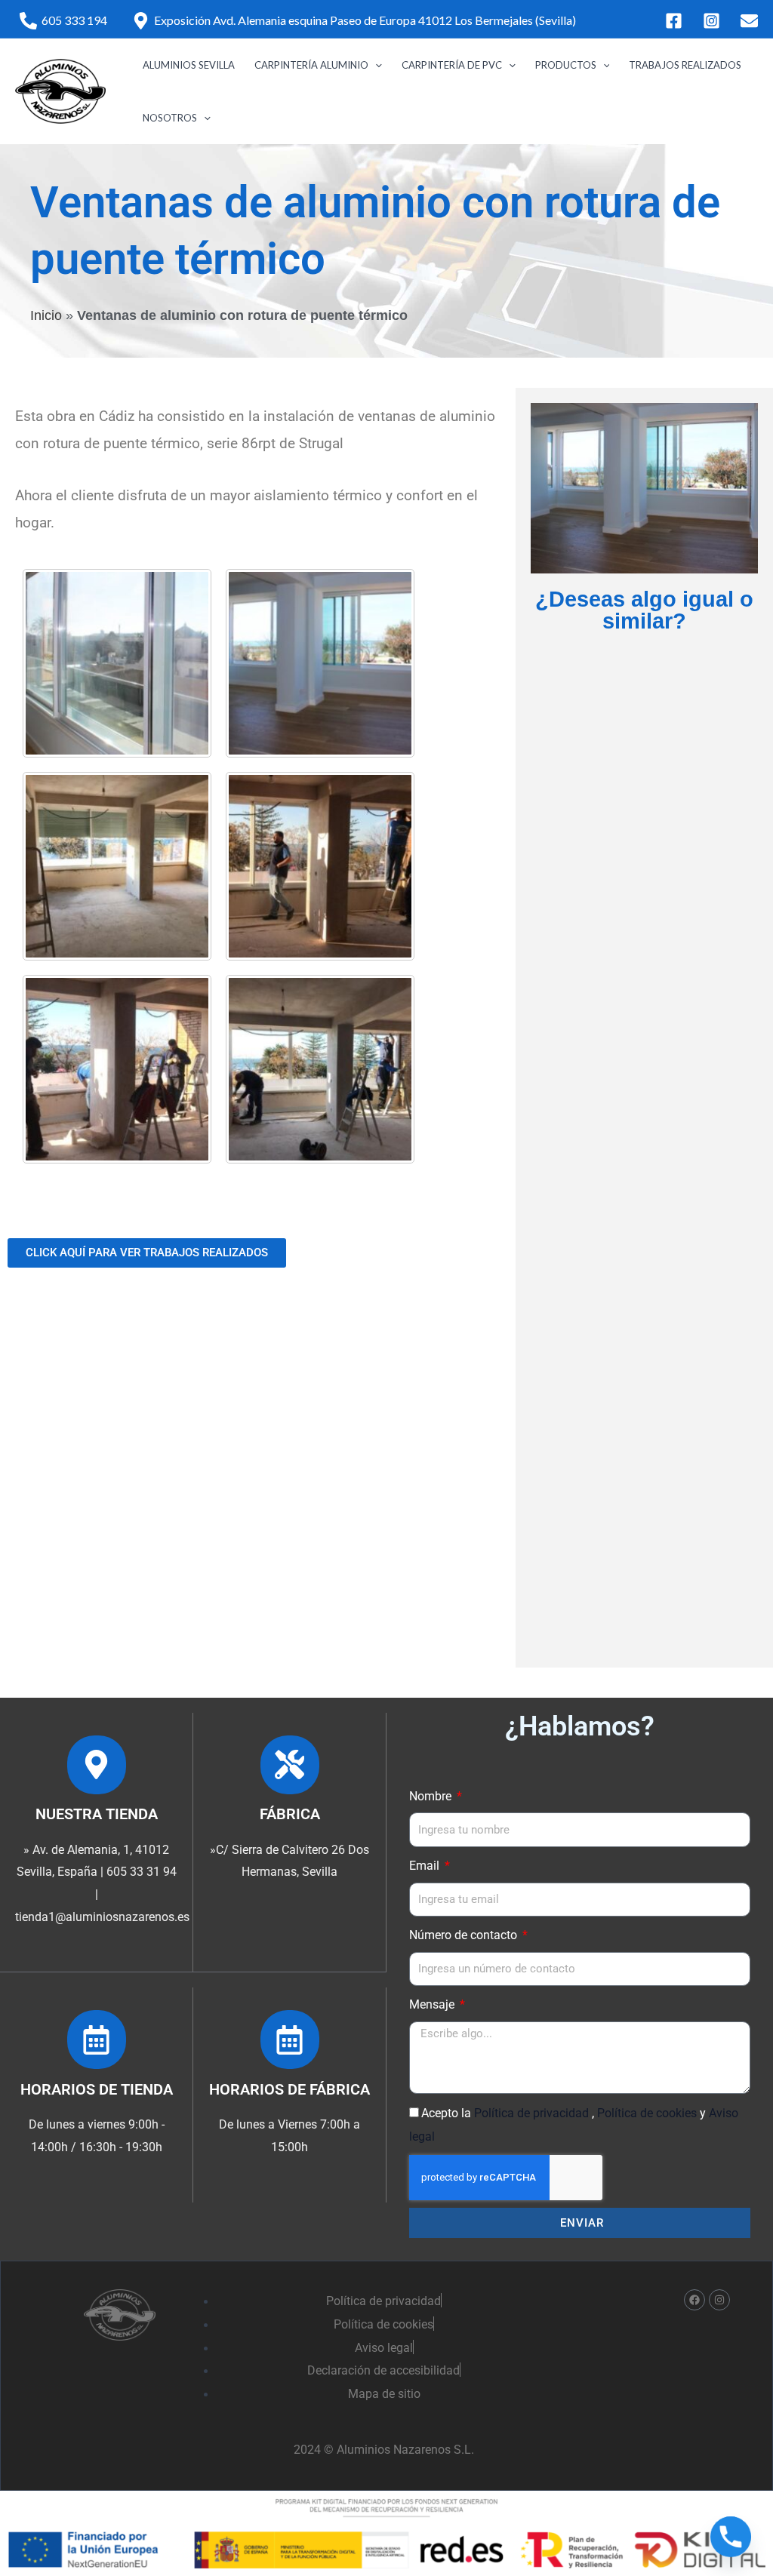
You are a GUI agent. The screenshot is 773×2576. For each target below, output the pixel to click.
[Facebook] (674, 21)
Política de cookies (648, 2113)
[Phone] (731, 2537)
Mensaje (433, 2004)
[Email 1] (749, 21)
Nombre (432, 1796)
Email (426, 1866)
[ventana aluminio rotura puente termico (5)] (320, 1069)
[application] (375, 65)
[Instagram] (711, 21)
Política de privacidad (533, 2113)
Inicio (46, 315)
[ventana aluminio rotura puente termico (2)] (117, 866)
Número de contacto (465, 1935)
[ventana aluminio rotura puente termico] (117, 663)
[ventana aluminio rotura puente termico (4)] (117, 1069)
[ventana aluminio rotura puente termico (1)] (320, 663)
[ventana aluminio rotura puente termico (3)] (320, 866)
